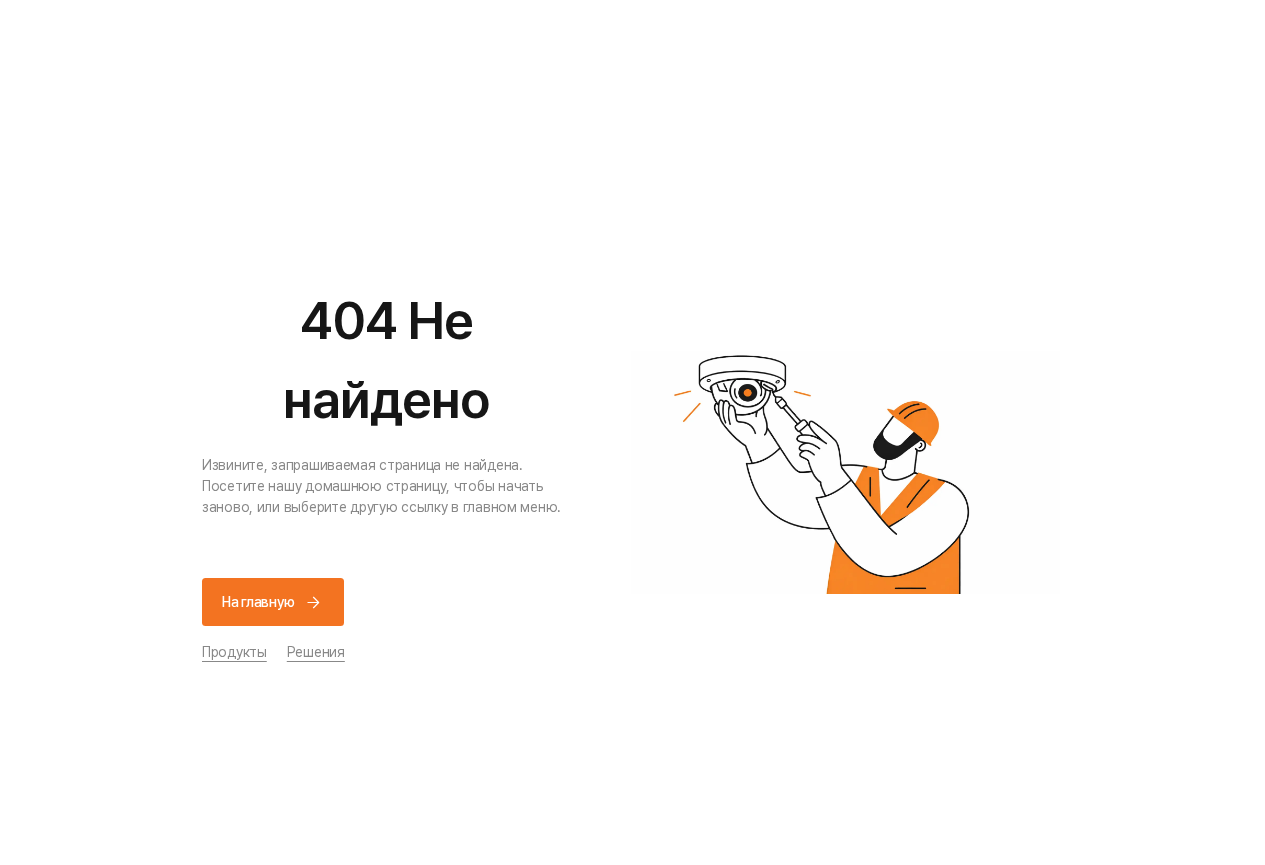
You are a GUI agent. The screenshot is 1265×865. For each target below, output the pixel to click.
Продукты (234, 652)
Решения (316, 652)
